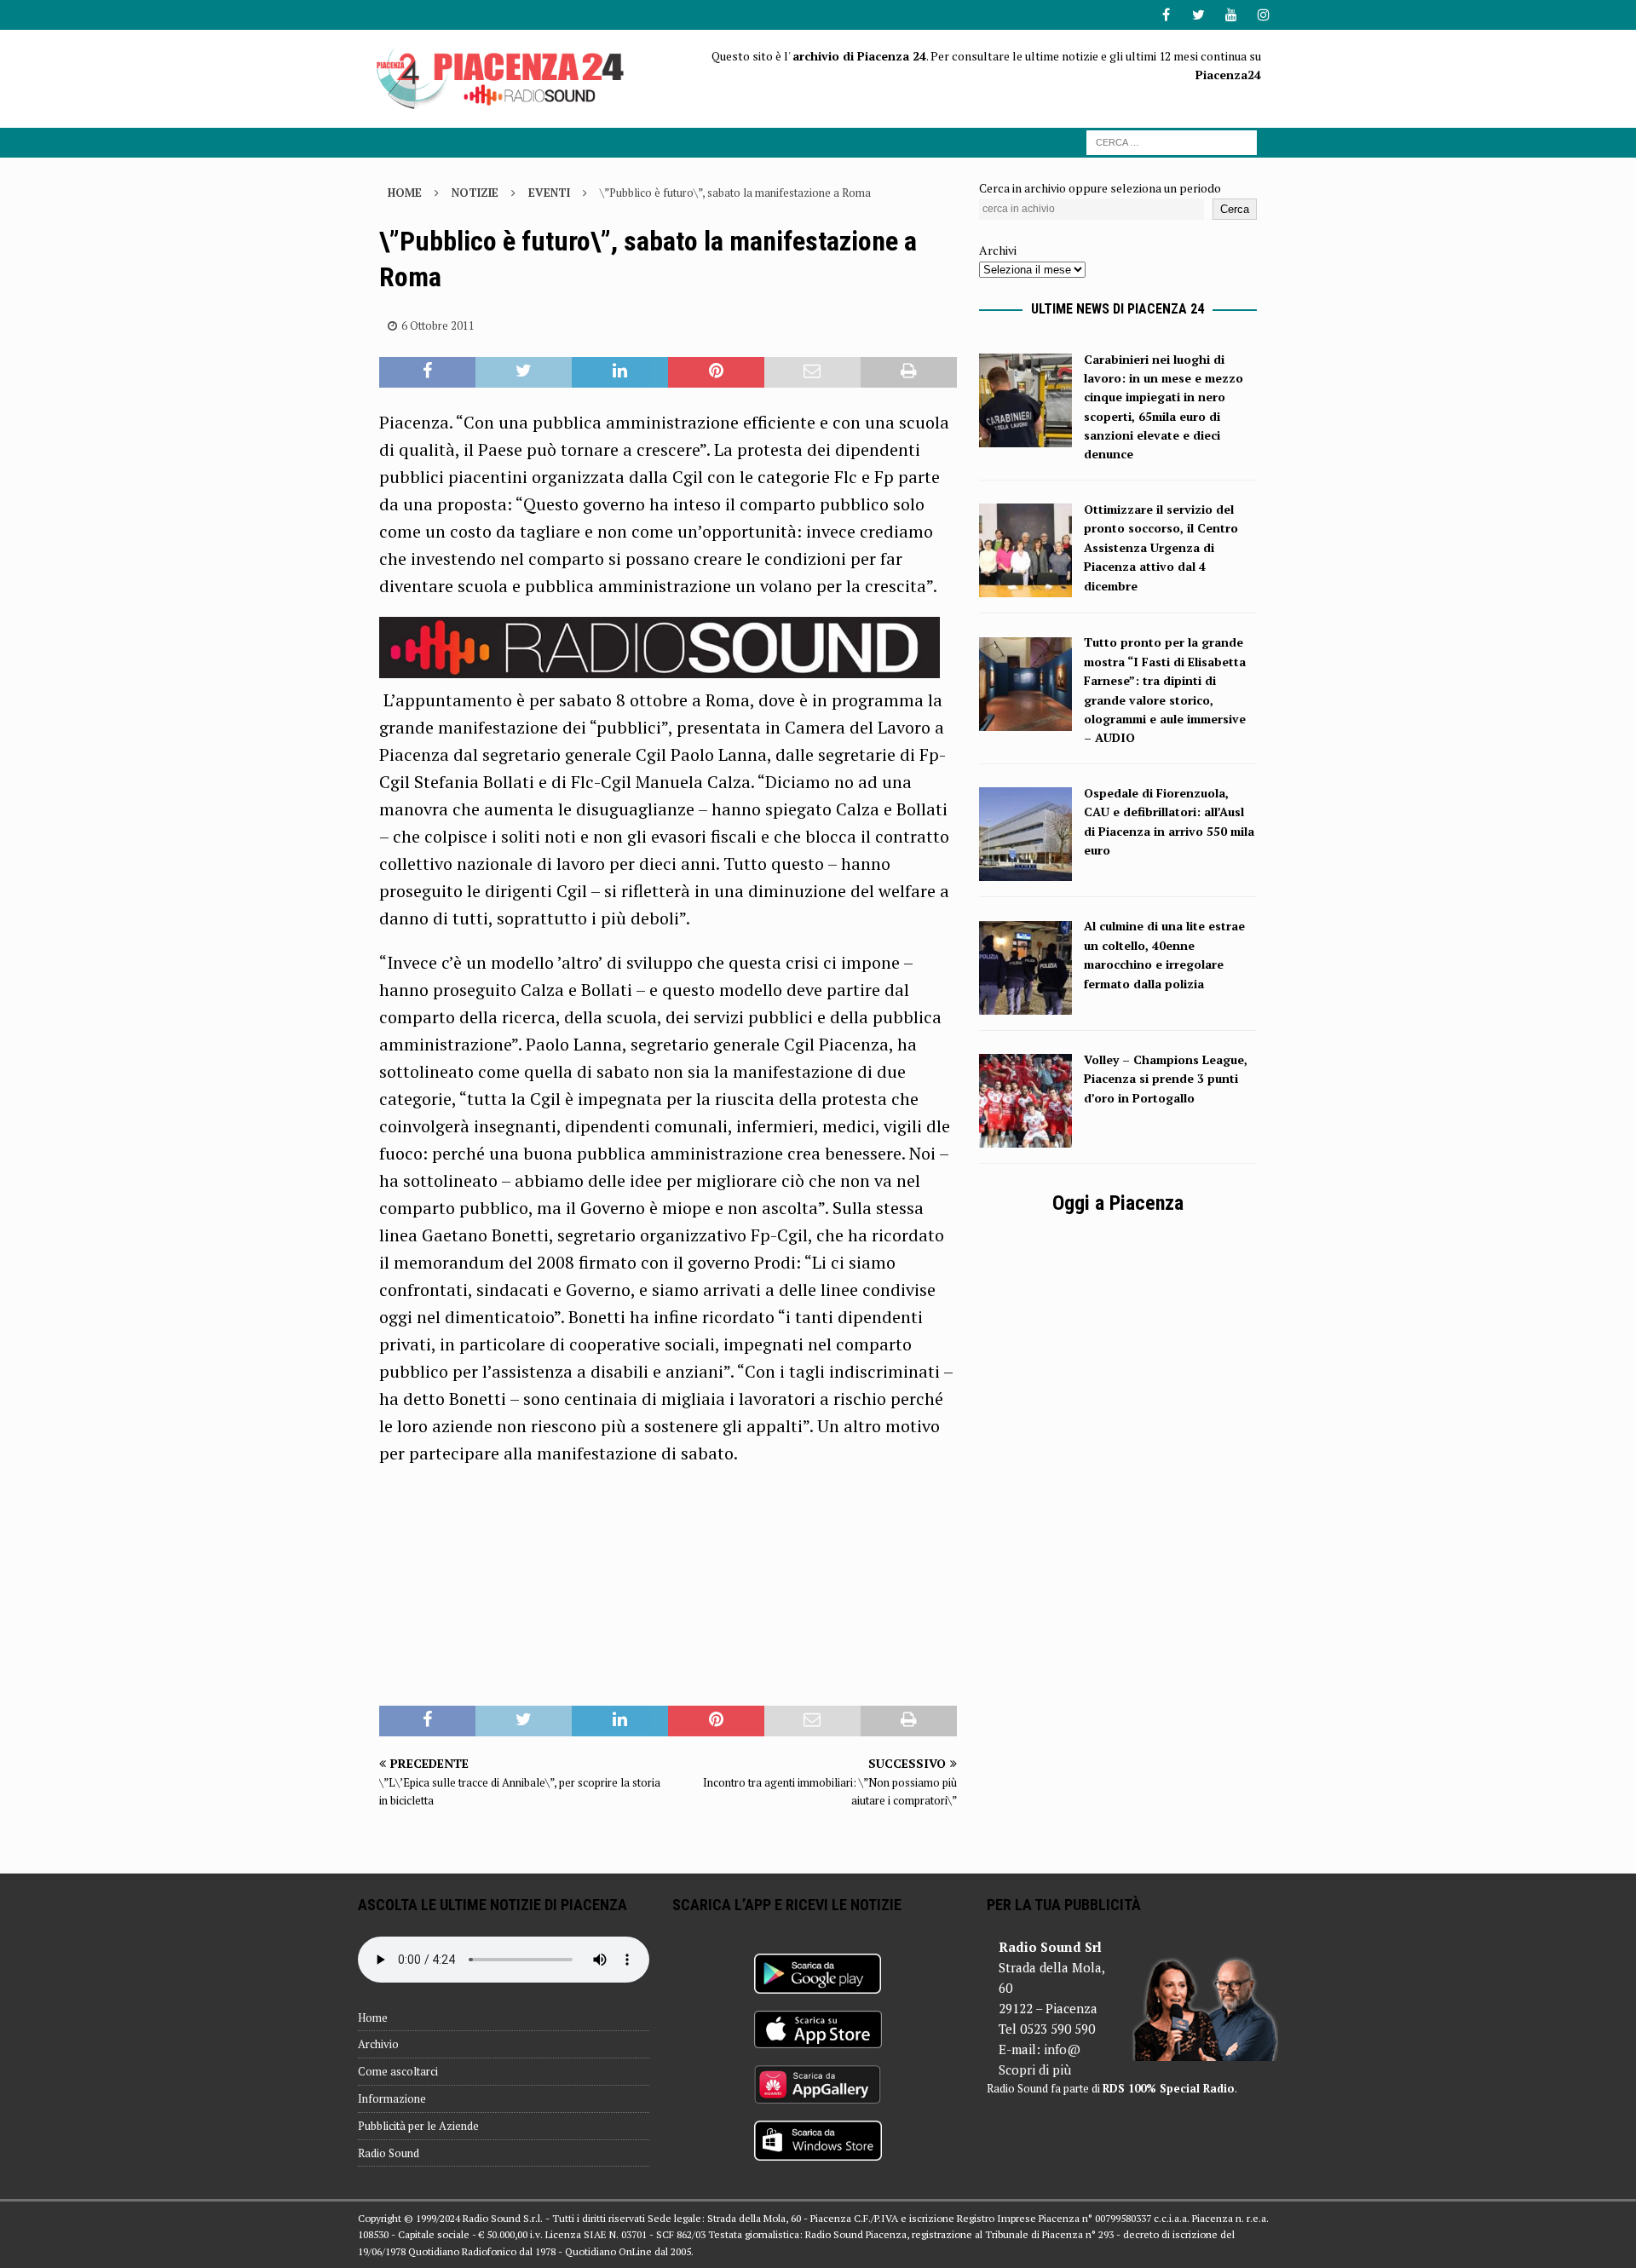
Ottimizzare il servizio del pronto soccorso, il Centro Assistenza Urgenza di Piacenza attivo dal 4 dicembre (1161, 547)
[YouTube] (1231, 15)
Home (373, 2018)
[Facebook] (1166, 15)
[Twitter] (1198, 15)
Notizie (475, 193)
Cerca (1235, 209)
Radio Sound (389, 2153)
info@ (1062, 2049)
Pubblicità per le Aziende (418, 2126)
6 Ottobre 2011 (438, 325)
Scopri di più (1035, 2069)
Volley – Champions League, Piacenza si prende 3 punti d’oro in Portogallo (1166, 1079)
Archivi (998, 250)
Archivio (378, 2044)
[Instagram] (1263, 15)
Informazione (392, 2098)
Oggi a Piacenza (1118, 1203)
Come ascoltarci (398, 2071)
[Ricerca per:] (1172, 141)
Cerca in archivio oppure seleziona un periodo (1100, 188)
